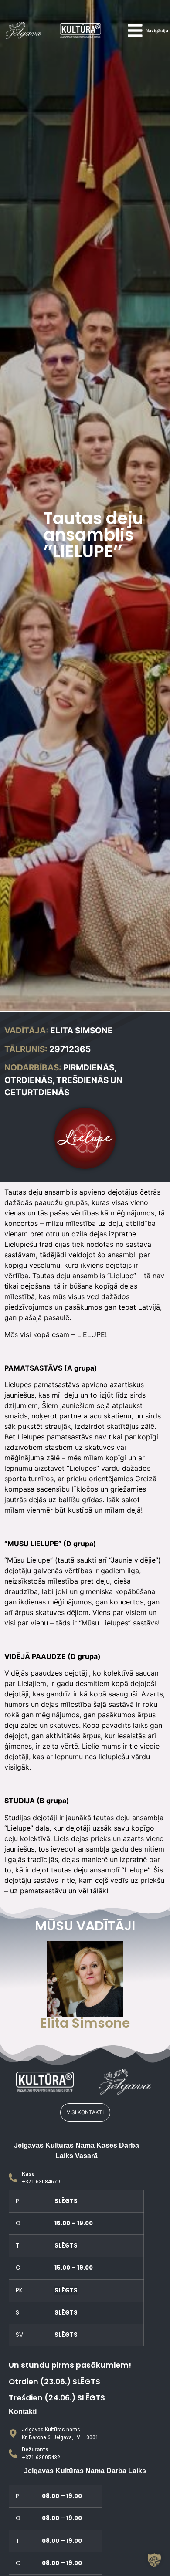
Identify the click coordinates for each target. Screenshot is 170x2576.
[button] (154, 2560)
